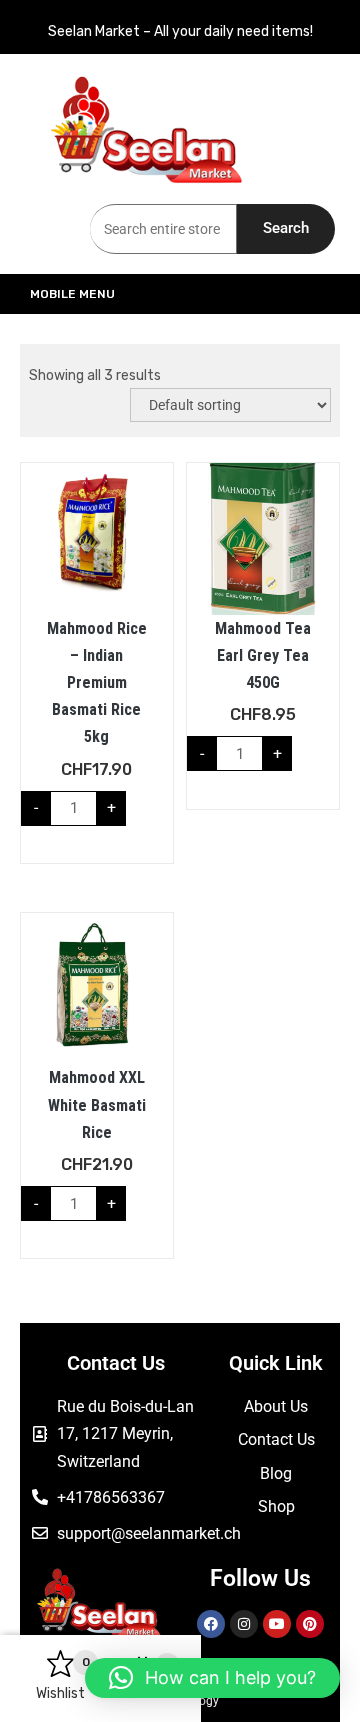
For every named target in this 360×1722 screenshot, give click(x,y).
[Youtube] (277, 1624)
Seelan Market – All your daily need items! (180, 31)
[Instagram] (244, 1624)
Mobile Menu (72, 294)
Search (286, 228)
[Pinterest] (310, 1624)
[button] (212, 1678)
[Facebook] (211, 1624)
